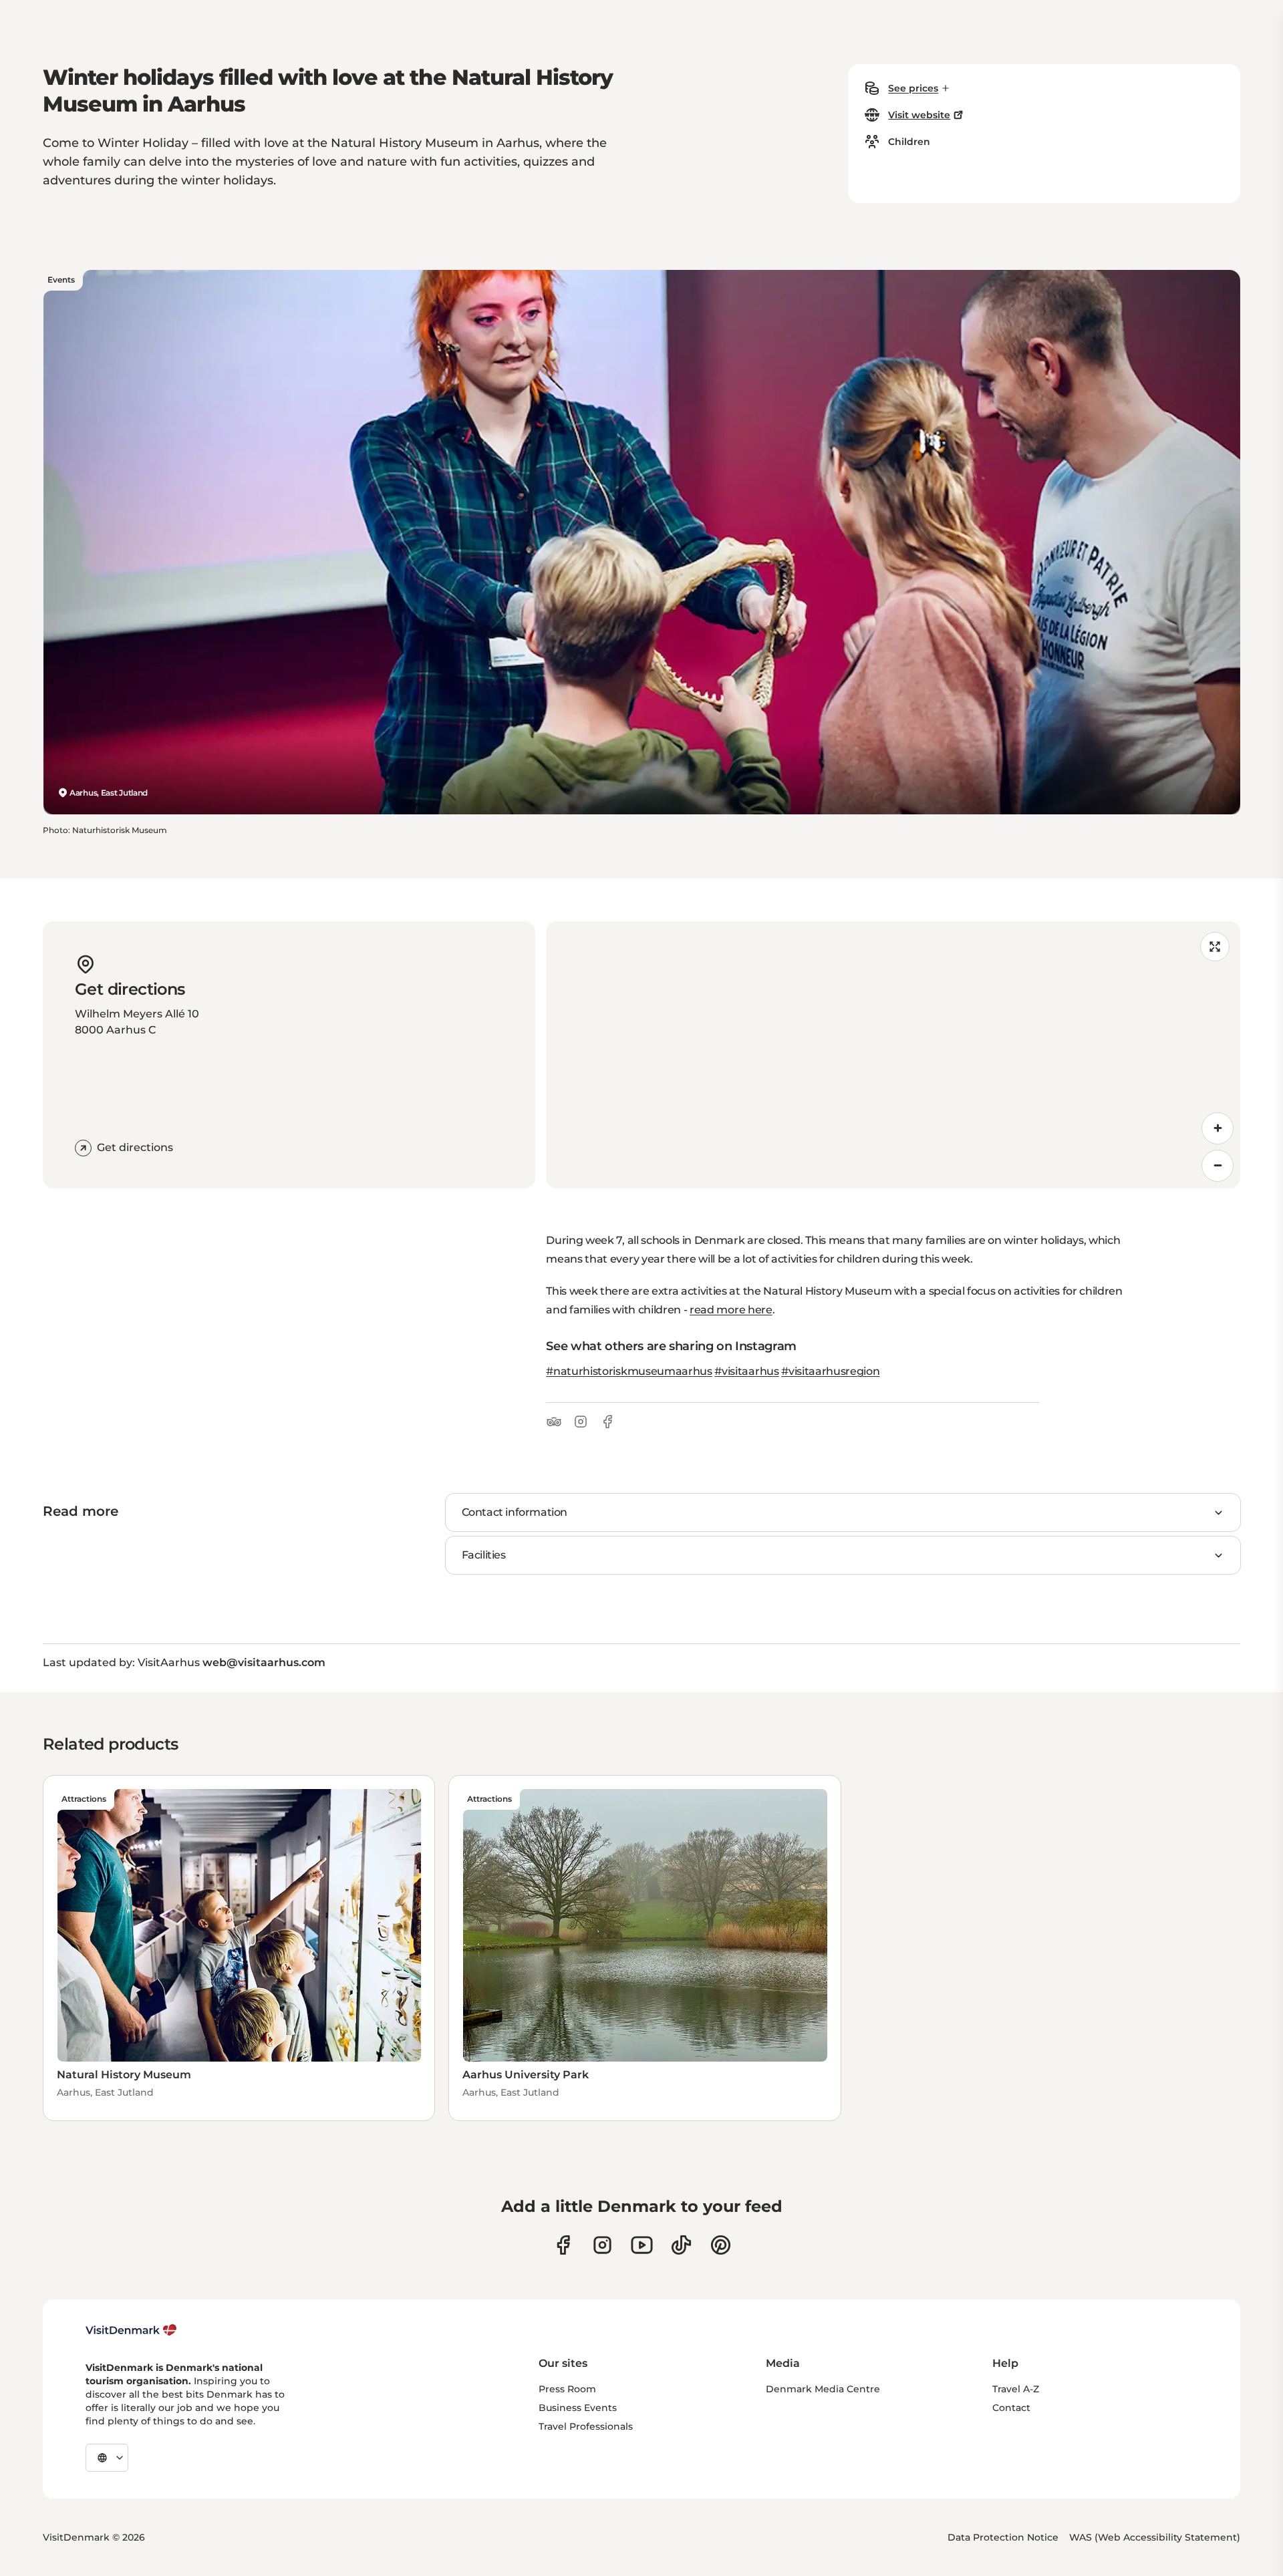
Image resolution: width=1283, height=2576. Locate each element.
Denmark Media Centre (823, 2389)
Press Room (567, 2389)
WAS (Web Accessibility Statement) (1155, 2537)
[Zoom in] (1218, 1128)
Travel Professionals (586, 2426)
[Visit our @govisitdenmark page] (681, 2245)
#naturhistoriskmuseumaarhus (629, 1371)
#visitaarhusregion (830, 1371)
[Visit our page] (602, 2245)
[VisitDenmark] (131, 2330)
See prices (913, 88)
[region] (893, 1055)
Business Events (578, 2408)
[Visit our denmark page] (563, 2245)
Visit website (919, 115)
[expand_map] (1215, 947)
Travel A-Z (1016, 2389)
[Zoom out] (1218, 1166)
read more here (731, 1310)
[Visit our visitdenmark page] (642, 2245)
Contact (1011, 2408)
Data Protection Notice (1003, 2537)
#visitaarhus (746, 1371)
